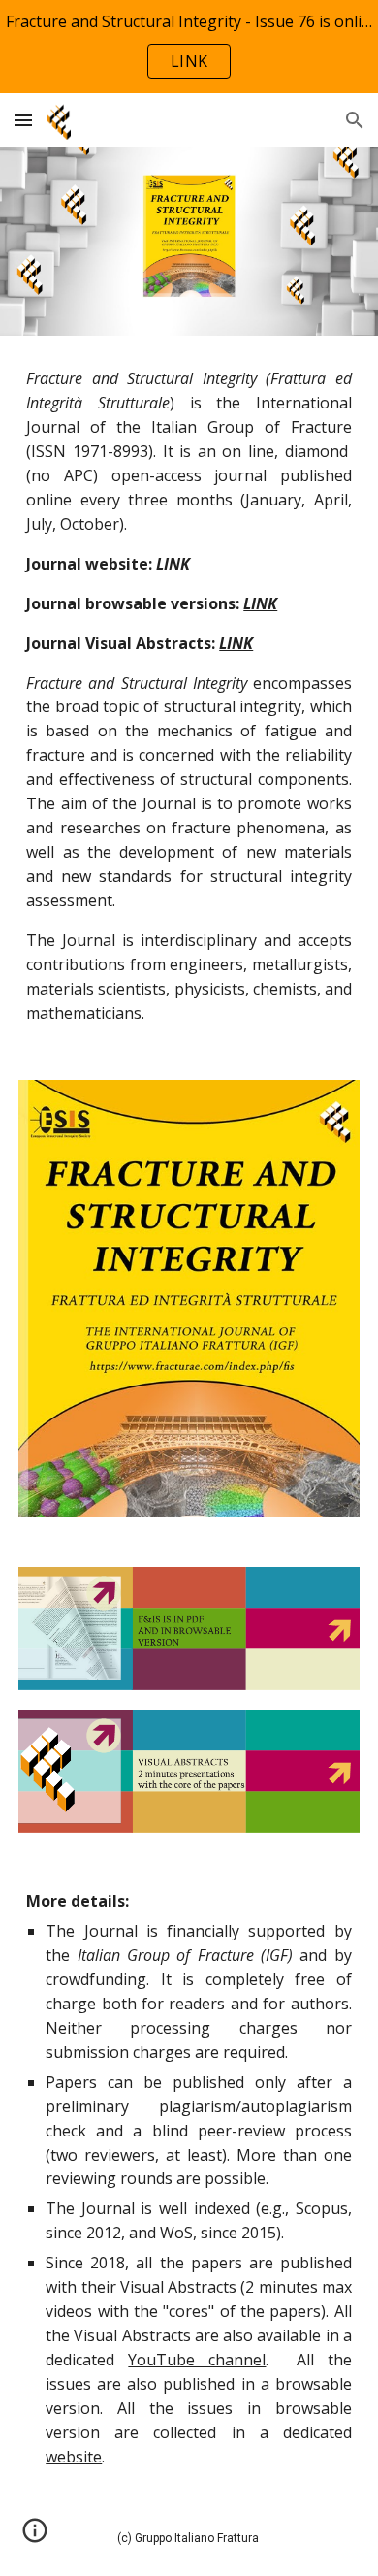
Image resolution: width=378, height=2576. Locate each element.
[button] (23, 120)
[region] (189, 47)
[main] (189, 696)
